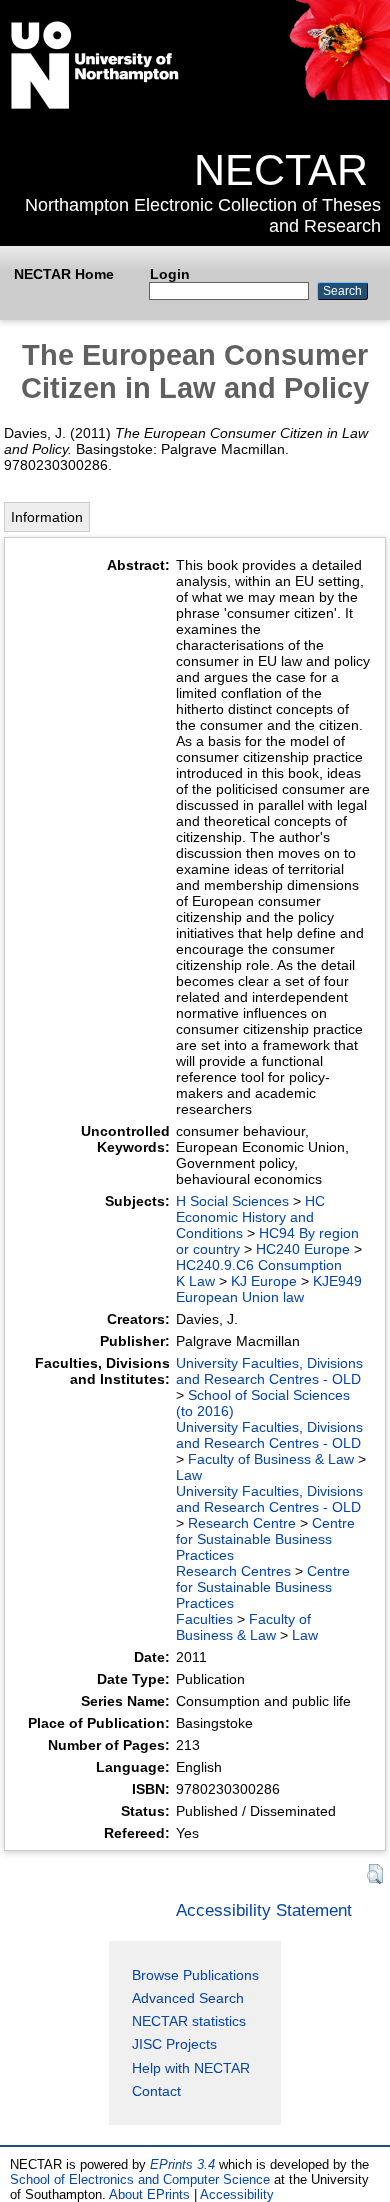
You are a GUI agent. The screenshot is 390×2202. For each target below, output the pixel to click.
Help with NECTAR (191, 2068)
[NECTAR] (338, 95)
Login (170, 274)
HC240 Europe (303, 1249)
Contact (156, 2091)
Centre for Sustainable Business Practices (265, 1539)
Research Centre (242, 1523)
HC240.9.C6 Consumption (259, 1265)
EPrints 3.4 (182, 2164)
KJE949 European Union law (269, 1289)
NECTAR (281, 170)
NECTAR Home (64, 274)
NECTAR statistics (189, 2021)
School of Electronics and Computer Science (140, 2179)
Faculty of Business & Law (271, 1459)
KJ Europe (264, 1281)
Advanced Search (188, 1998)
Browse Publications (195, 1975)
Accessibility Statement (264, 1910)
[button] (375, 1874)
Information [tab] (47, 517)
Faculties (204, 1619)
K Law (195, 1281)
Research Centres (233, 1571)
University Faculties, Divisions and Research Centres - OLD (269, 1371)
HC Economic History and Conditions (250, 1217)
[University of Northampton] (95, 105)
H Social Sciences (232, 1201)
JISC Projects (174, 2044)
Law (189, 1475)
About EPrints (149, 2194)
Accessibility (237, 2194)
